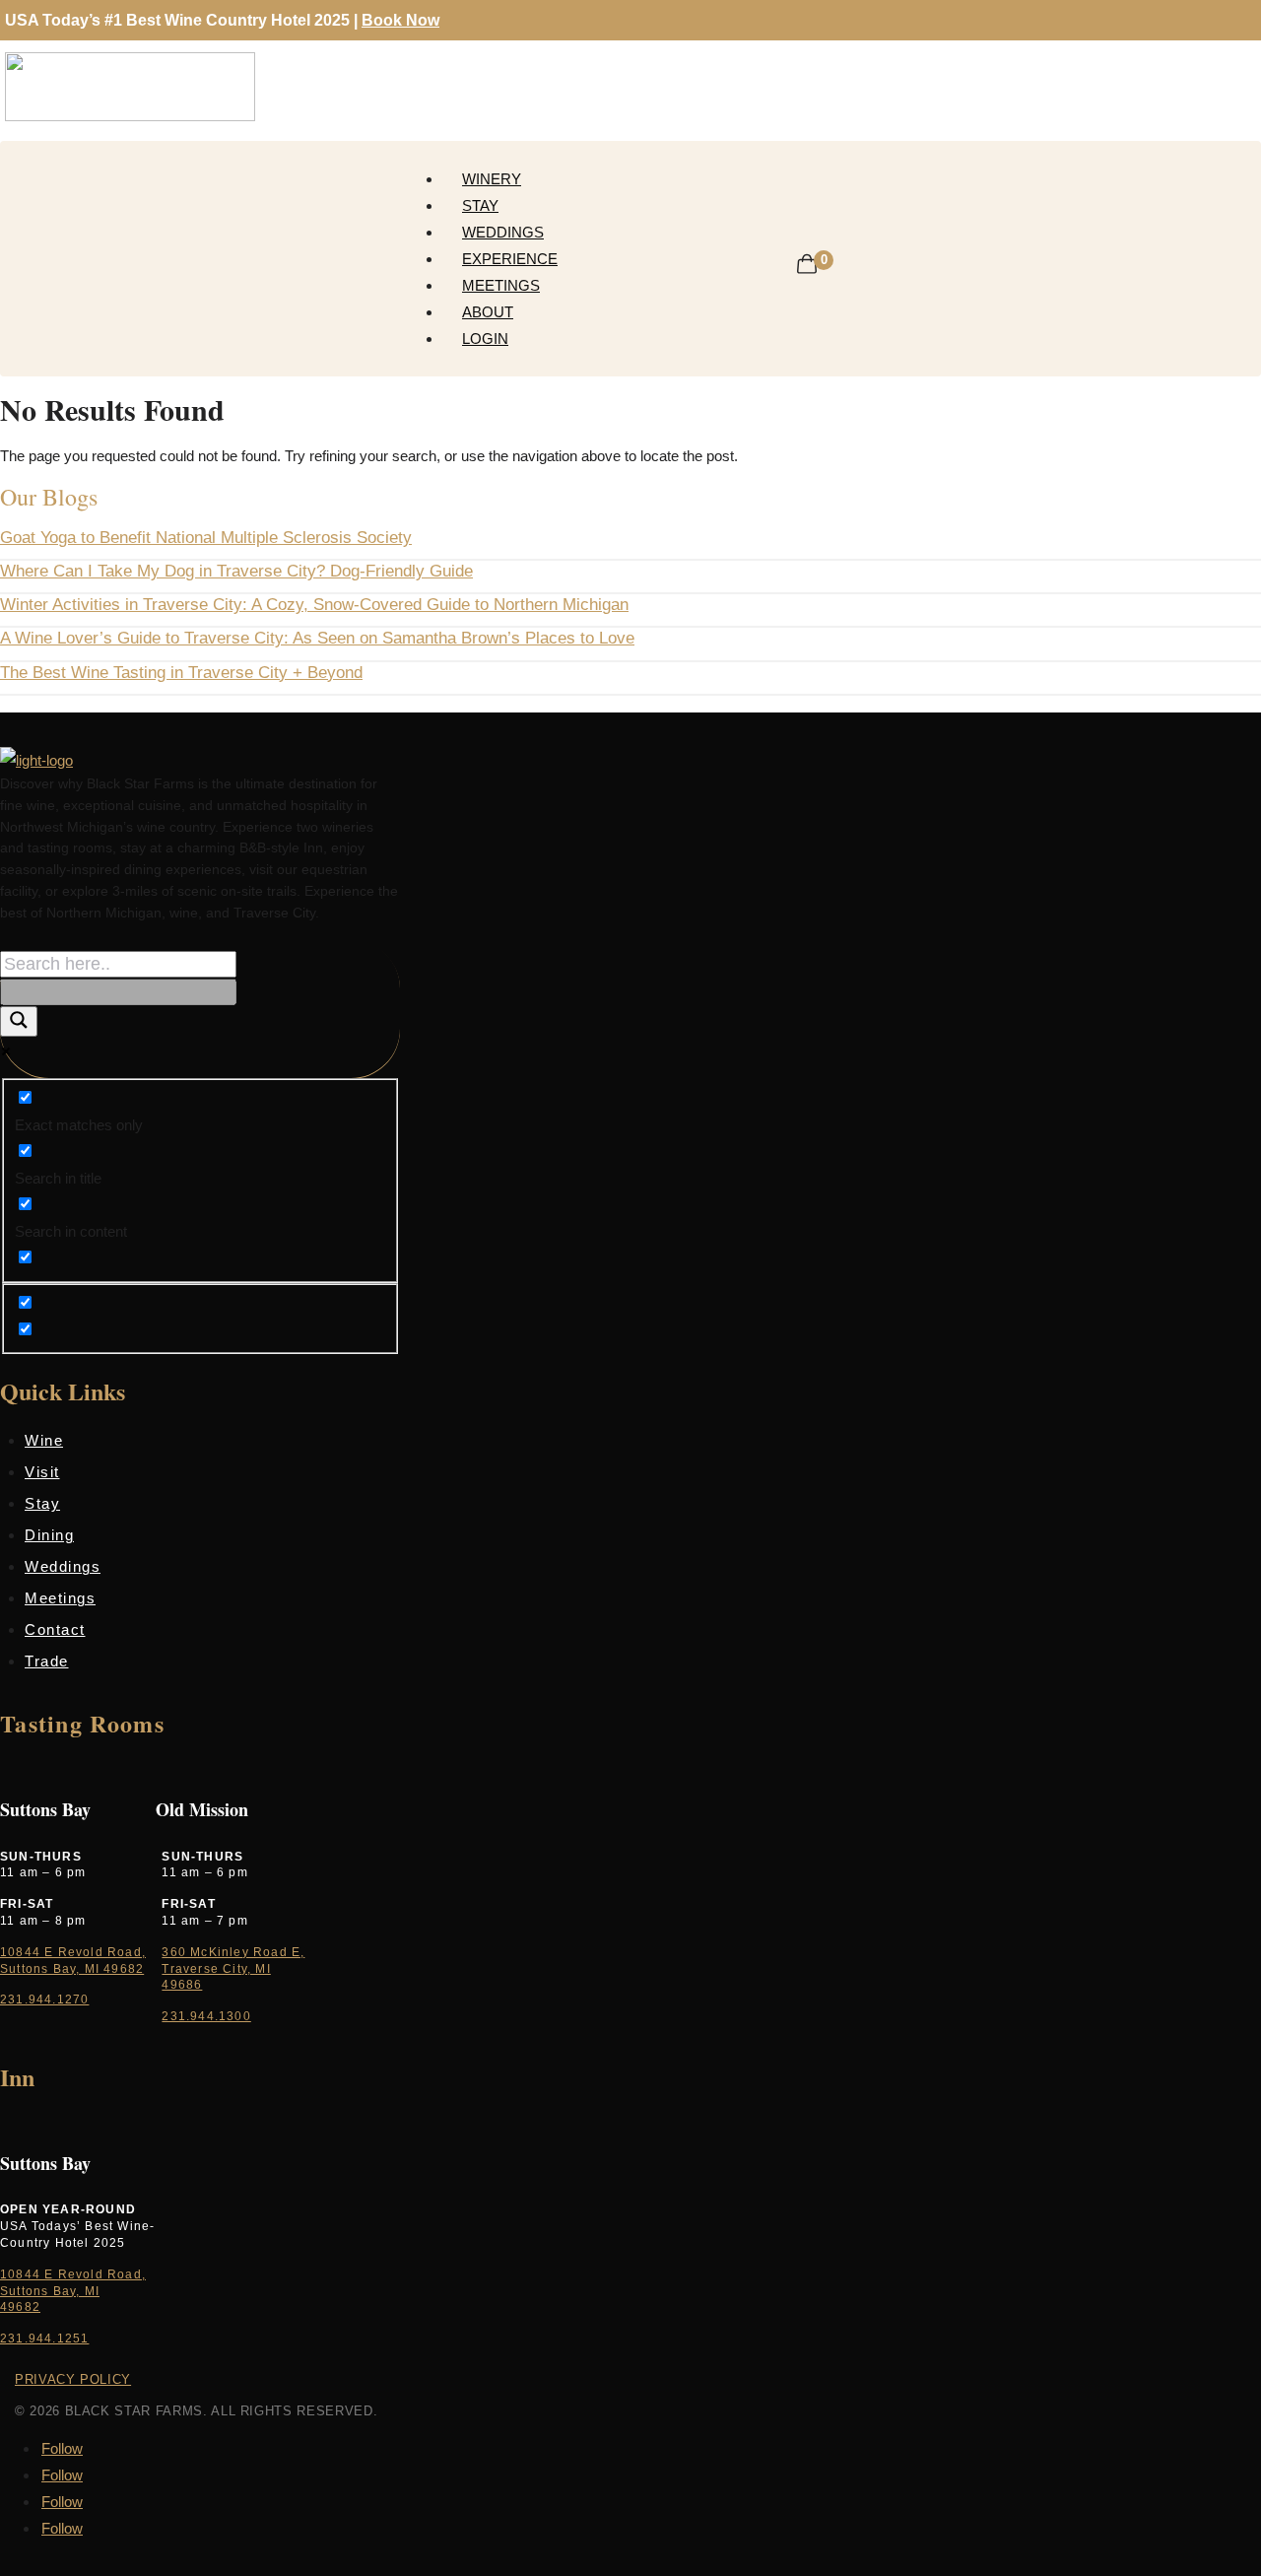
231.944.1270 (44, 2000)
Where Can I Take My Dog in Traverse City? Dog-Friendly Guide (236, 571)
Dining (49, 1535)
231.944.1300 (206, 2016)
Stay (480, 205)
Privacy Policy (73, 2379)
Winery (492, 179)
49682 (20, 2307)
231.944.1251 (44, 2339)
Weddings (503, 232)
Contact (55, 1629)
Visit (42, 1472)
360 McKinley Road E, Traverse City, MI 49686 (233, 1969)
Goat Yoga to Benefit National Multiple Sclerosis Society (206, 538)
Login (485, 339)
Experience (510, 259)
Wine (44, 1440)
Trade (47, 1661)
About (488, 312)
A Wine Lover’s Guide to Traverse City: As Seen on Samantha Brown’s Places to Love (317, 638)
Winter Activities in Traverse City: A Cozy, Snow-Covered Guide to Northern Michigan (314, 605)
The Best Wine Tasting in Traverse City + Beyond (181, 673)
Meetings (501, 285)
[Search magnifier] (19, 1021)
